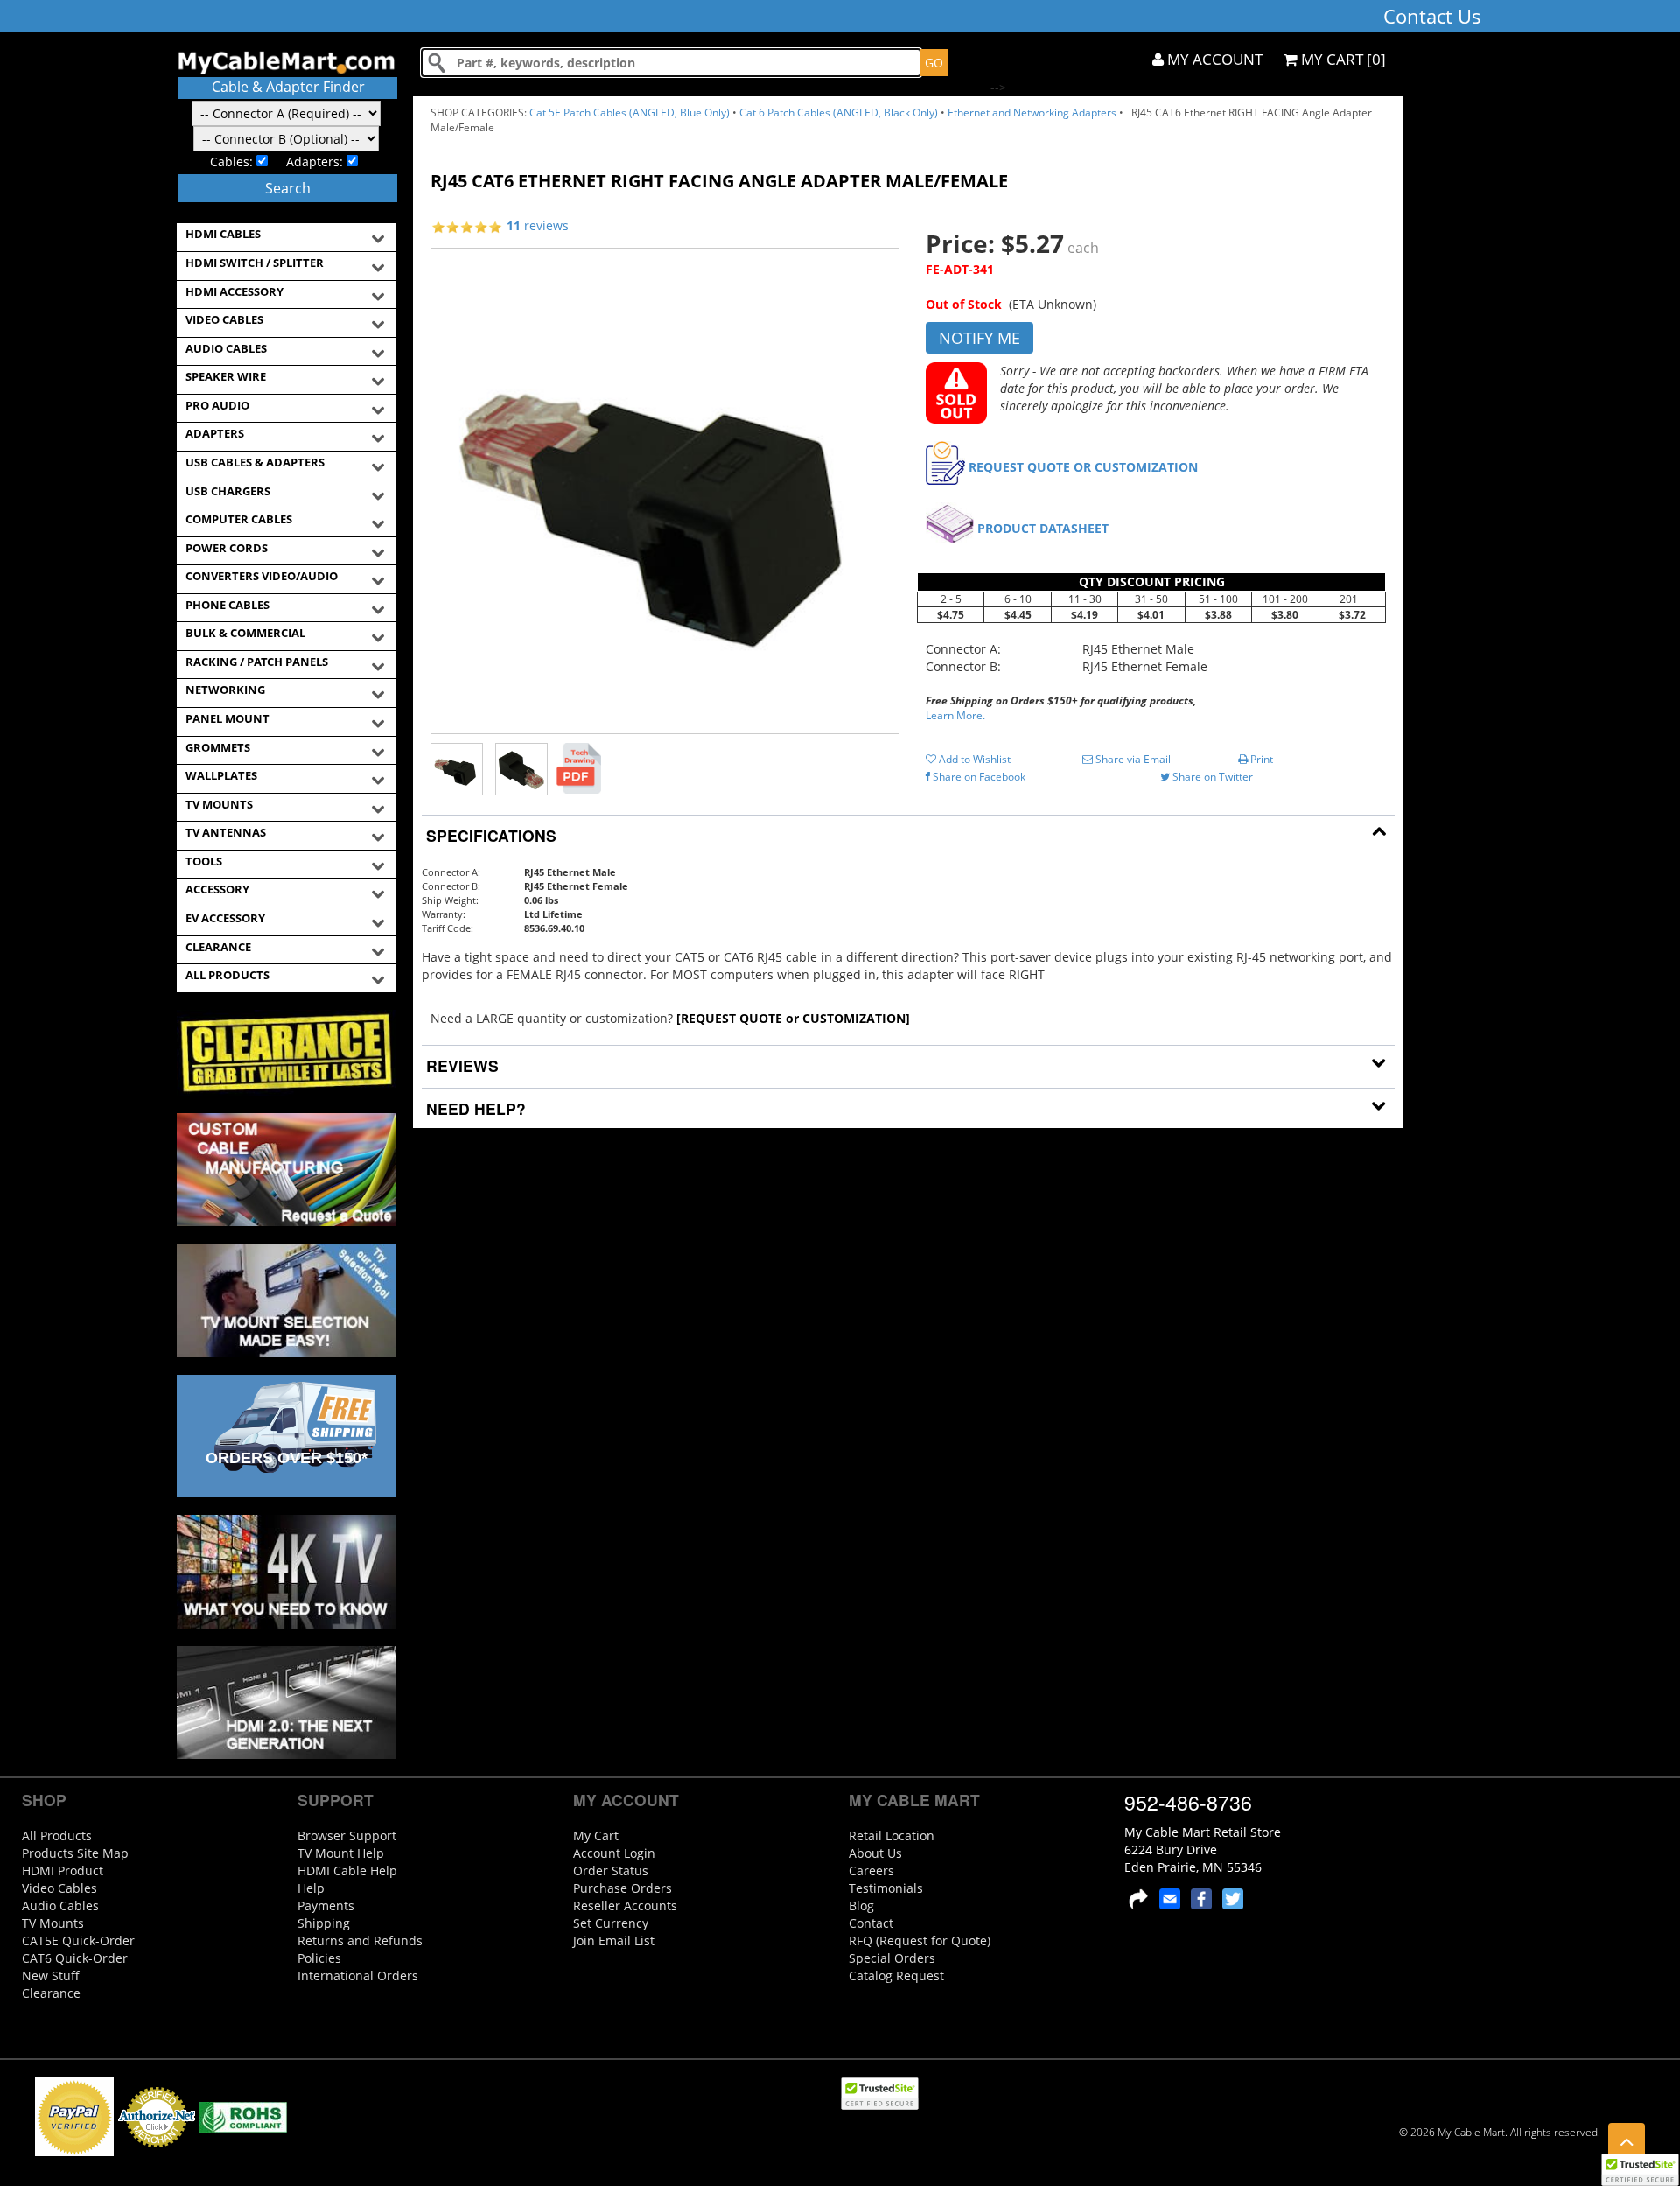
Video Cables (59, 1888)
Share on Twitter (1211, 777)
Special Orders (892, 1958)
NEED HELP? (474, 1108)
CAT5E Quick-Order (78, 1941)
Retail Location (892, 1836)
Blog (861, 1906)
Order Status (611, 1871)
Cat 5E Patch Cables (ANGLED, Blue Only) (630, 112)
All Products (57, 1836)
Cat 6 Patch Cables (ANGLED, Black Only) (839, 112)
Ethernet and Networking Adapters (1032, 112)
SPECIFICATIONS (489, 835)
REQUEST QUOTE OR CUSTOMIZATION (1083, 467)
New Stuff (51, 1976)
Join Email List (614, 1941)
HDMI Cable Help (347, 1871)
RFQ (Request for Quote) (920, 1941)
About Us (875, 1853)
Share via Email (1132, 759)
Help (311, 1888)
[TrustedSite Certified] (1640, 2170)
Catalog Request (896, 1976)
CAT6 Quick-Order (75, 1958)
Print (1260, 759)
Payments (326, 1906)
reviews (538, 225)
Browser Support (347, 1836)
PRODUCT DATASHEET (1043, 528)
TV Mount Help (341, 1853)
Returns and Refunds (360, 1941)
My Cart (596, 1836)
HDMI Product (63, 1871)
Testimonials (886, 1888)
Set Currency (611, 1923)
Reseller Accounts (625, 1906)
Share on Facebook (978, 777)
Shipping (324, 1923)
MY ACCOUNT (1213, 59)
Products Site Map (75, 1853)
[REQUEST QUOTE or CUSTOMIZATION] (793, 1018)
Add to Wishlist (973, 759)
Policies (319, 1958)
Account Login (614, 1853)
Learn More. (955, 715)
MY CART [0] (1342, 59)
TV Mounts (53, 1923)
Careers (871, 1871)
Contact (871, 1923)
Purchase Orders (623, 1888)
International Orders (358, 1976)
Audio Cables (60, 1906)
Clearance (51, 1993)
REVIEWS (460, 1065)
